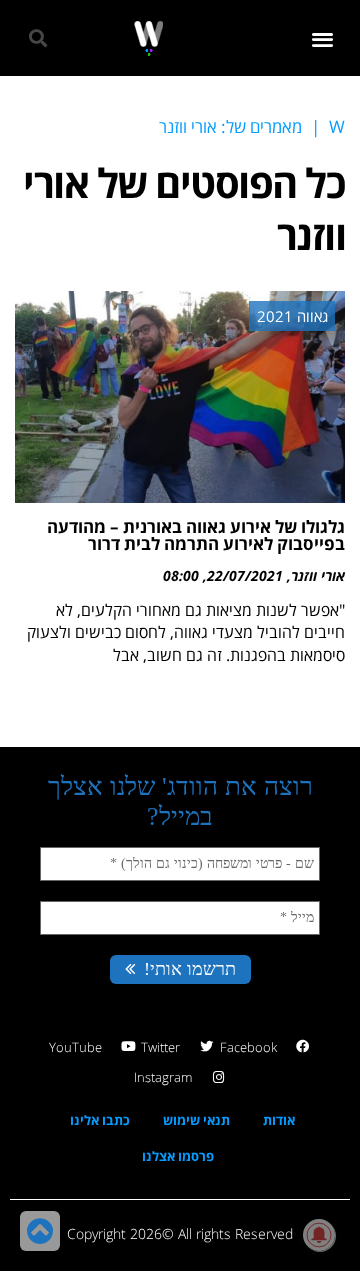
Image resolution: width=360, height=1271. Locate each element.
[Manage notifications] (319, 1235)
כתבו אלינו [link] (100, 1120)
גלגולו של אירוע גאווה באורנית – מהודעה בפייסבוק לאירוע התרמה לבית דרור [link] (196, 535)
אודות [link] (279, 1120)
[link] (148, 38)
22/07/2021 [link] (245, 575)
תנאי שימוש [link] (196, 1120)
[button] (323, 38)
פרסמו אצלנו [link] (178, 1156)
